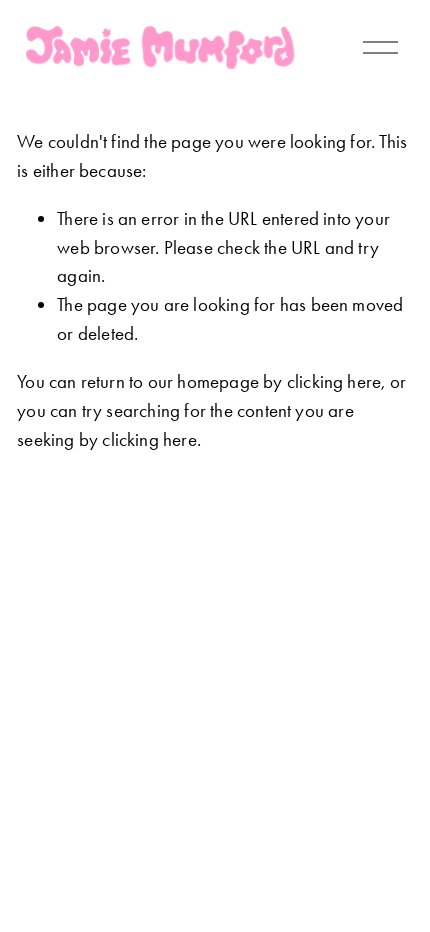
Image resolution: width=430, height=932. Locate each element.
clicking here (334, 381)
